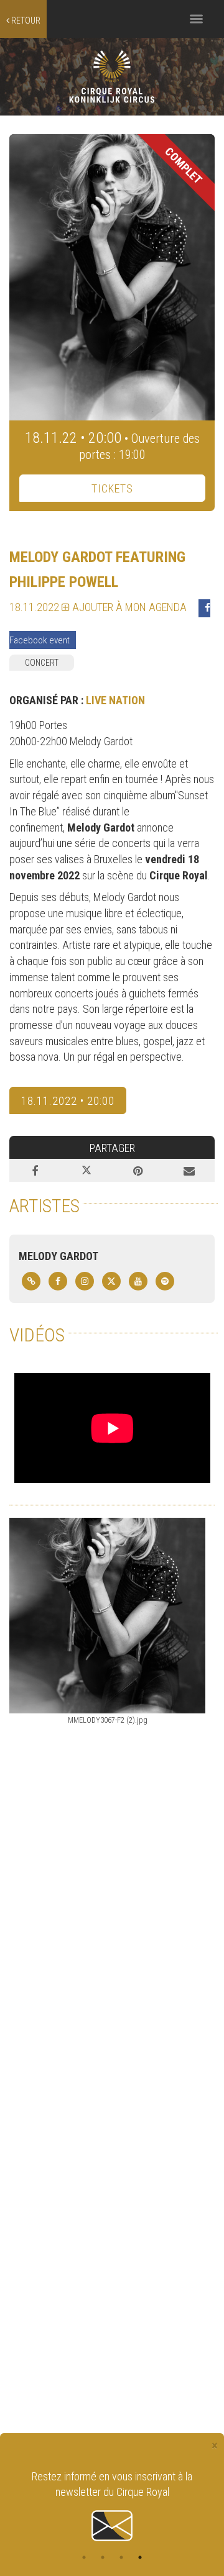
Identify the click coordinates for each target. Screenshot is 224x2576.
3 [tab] (121, 2557)
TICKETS (112, 488)
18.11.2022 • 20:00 (68, 1101)
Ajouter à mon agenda (128, 607)
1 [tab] (84, 2557)
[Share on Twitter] (87, 1171)
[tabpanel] (112, 2507)
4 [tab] (140, 2557)
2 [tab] (103, 2557)
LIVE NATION (115, 700)
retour (25, 20)
